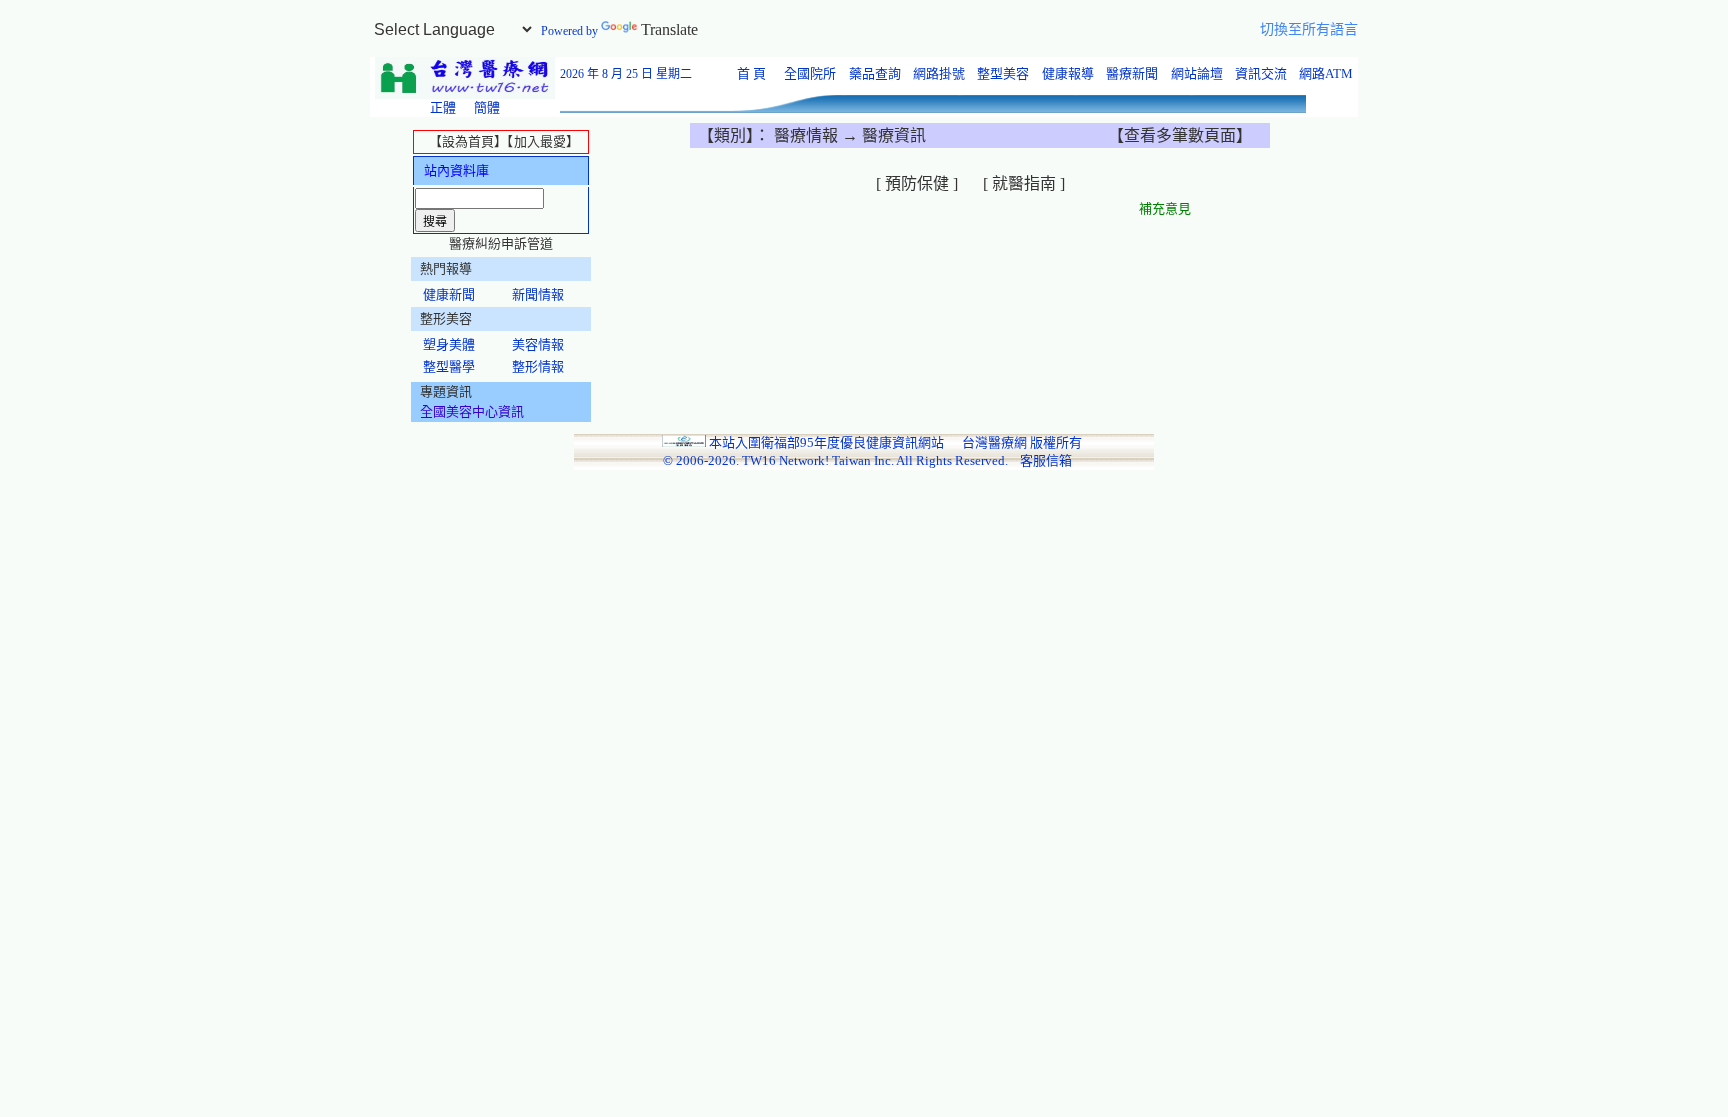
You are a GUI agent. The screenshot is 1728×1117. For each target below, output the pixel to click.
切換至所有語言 (1309, 29)
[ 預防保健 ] (919, 183)
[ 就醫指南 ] (1026, 183)
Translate (669, 29)
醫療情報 (808, 135)
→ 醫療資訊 (884, 135)
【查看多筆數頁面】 (1180, 135)
